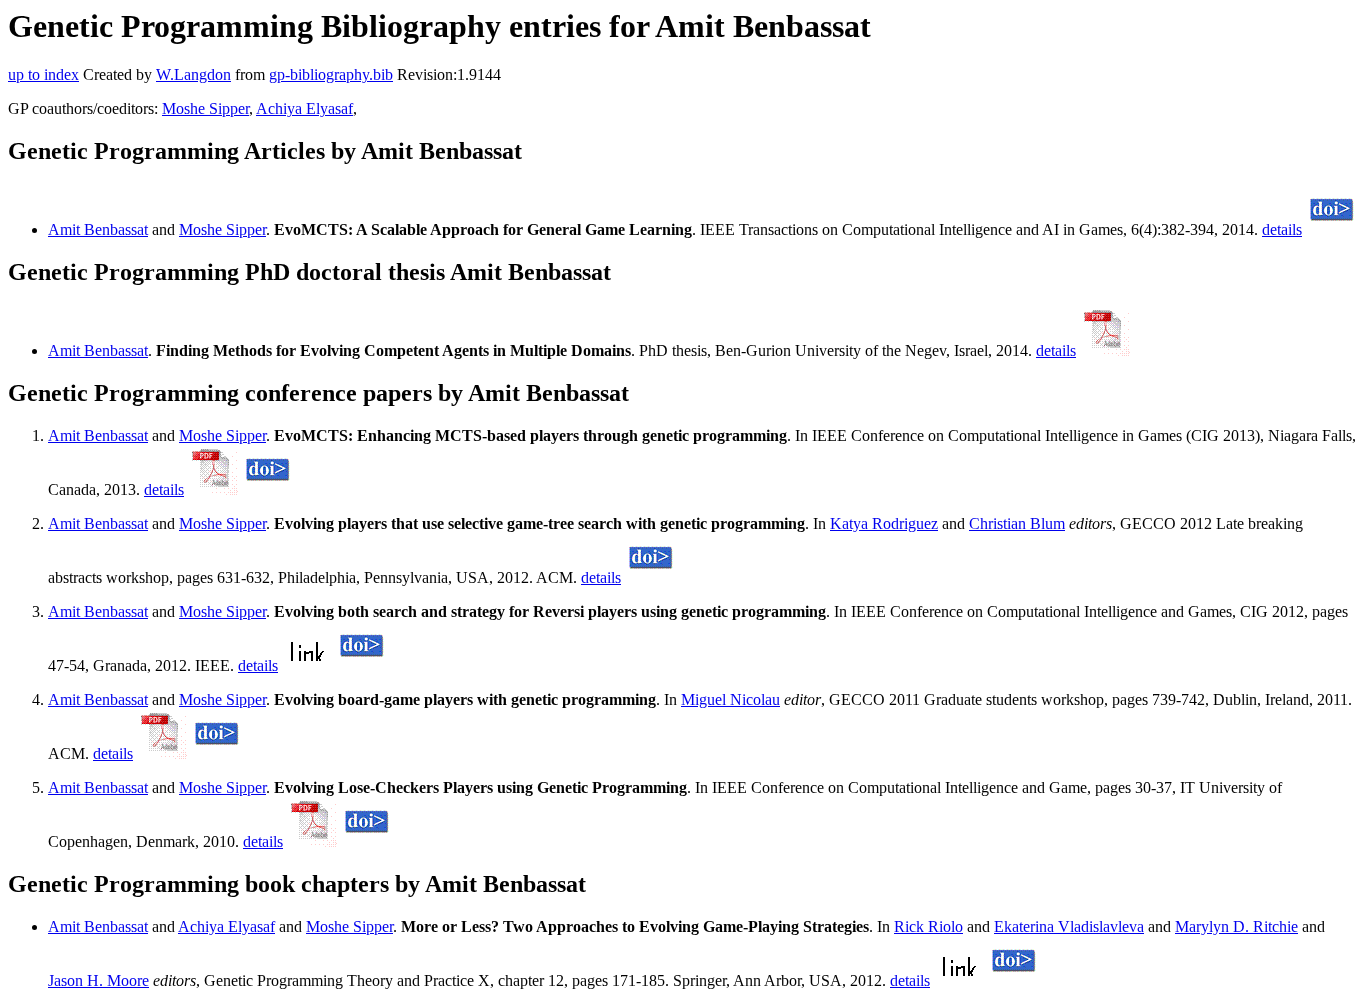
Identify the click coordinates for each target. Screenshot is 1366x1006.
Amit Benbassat (98, 229)
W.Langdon (193, 74)
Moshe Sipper (205, 108)
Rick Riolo (928, 926)
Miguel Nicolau (730, 699)
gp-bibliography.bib (331, 74)
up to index (43, 74)
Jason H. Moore (98, 980)
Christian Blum (1017, 523)
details (1282, 229)
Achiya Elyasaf (304, 108)
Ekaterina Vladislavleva (1069, 926)
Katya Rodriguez (884, 523)
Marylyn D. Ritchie (1236, 926)
